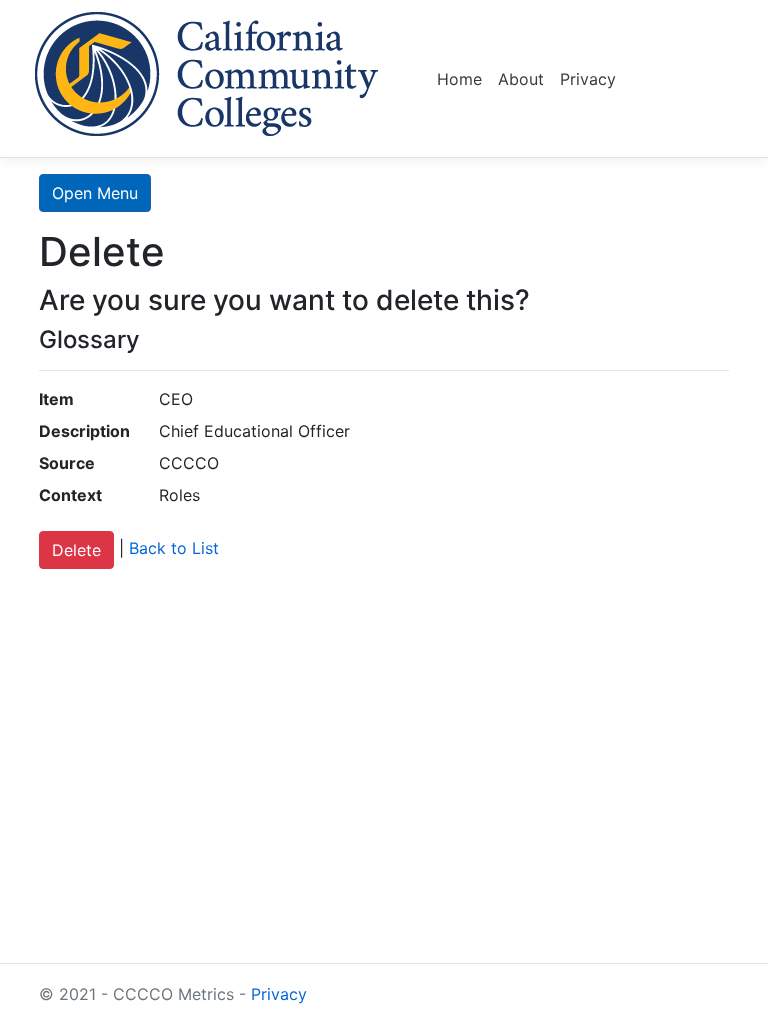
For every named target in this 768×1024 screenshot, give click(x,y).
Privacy (588, 79)
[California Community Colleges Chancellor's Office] (207, 70)
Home (459, 79)
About (521, 79)
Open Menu (95, 193)
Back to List (174, 549)
